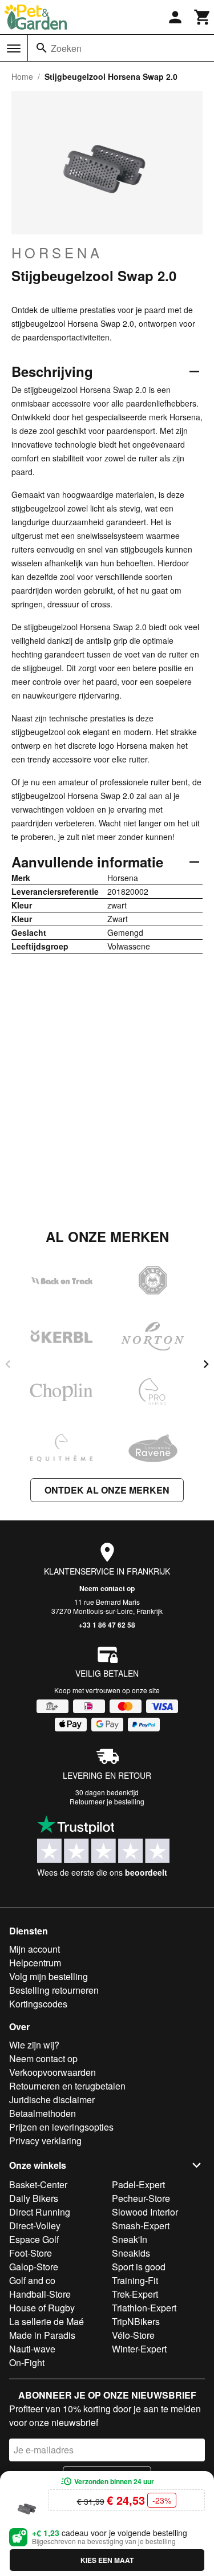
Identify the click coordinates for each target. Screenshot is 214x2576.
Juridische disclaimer (52, 2100)
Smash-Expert (141, 2226)
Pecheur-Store (141, 2198)
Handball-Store (40, 2294)
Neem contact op (107, 1588)
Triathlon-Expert (144, 2308)
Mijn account (35, 1949)
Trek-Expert (135, 2294)
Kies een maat (107, 2560)
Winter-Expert (139, 2349)
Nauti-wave (32, 2349)
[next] (206, 1364)
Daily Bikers (34, 2198)
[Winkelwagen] (203, 17)
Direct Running (40, 2212)
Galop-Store (34, 2267)
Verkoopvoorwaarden (53, 2072)
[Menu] (14, 48)
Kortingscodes (38, 2004)
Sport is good (139, 2267)
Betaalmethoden (43, 2113)
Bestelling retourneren (54, 1990)
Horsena (57, 253)
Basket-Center (38, 2184)
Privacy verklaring (45, 2141)
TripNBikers (136, 2321)
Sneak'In (130, 2239)
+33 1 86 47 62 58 (107, 1625)
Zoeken (66, 48)
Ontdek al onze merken (107, 1490)
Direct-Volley (35, 2226)
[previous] (8, 1364)
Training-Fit (135, 2280)
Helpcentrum (35, 1963)
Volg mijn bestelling (49, 1976)
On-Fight (27, 2362)
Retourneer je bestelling (107, 1801)
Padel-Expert (138, 2184)
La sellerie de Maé (47, 2321)
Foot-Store (31, 2253)
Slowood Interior (145, 2212)
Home (22, 76)
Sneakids (131, 2253)
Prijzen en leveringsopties (61, 2127)
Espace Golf (34, 2239)
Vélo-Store (133, 2335)
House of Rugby (42, 2308)
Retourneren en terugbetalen (67, 2086)
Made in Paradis (42, 2335)
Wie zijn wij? (34, 2045)
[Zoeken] (42, 48)
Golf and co (32, 2280)
